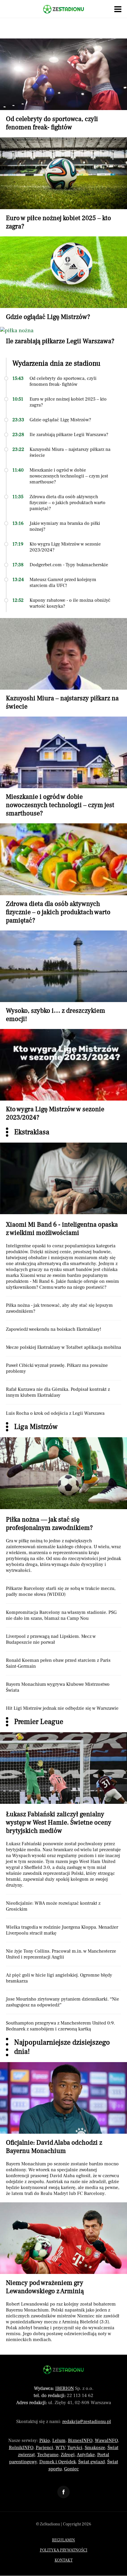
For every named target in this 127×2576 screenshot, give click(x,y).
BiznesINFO (80, 2440)
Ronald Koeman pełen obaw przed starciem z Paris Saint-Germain (58, 1663)
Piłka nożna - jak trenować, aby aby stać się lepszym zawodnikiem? (59, 1308)
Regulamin (63, 2540)
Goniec (71, 2469)
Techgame (48, 2455)
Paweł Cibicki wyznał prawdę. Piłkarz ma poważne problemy (57, 1368)
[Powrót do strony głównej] (63, 2370)
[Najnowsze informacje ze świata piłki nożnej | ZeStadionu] (63, 9)
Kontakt (64, 2560)
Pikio (45, 2440)
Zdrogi (68, 2455)
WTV (60, 2448)
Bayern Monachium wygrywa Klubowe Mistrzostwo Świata (58, 1687)
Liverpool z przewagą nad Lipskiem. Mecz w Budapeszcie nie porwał (51, 1639)
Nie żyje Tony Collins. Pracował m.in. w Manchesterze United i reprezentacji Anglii (61, 1954)
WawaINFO (106, 2440)
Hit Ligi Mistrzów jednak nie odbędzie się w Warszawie (62, 1708)
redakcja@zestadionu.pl (87, 2422)
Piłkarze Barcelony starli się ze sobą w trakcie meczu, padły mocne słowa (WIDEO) (61, 1591)
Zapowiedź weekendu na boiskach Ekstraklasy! (54, 1329)
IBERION (65, 2388)
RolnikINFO (21, 2448)
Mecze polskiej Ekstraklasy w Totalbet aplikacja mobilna (63, 1347)
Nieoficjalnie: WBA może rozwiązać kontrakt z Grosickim (53, 1906)
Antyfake (86, 2455)
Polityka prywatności (64, 2550)
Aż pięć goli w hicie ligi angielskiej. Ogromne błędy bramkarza (59, 1978)
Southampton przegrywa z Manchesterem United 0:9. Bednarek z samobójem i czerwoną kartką (60, 2026)
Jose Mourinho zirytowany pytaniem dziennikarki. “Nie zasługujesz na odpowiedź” (62, 2002)
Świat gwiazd (92, 2462)
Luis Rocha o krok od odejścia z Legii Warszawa (55, 1413)
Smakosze (95, 2448)
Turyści (75, 2448)
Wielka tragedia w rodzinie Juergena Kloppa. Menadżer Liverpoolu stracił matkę (62, 1930)
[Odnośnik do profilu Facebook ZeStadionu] (63, 2492)
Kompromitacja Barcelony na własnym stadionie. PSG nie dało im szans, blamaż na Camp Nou (61, 1615)
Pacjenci (44, 2448)
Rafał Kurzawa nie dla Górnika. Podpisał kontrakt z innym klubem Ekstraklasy (58, 1392)
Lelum (59, 2440)
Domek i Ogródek (58, 2462)
